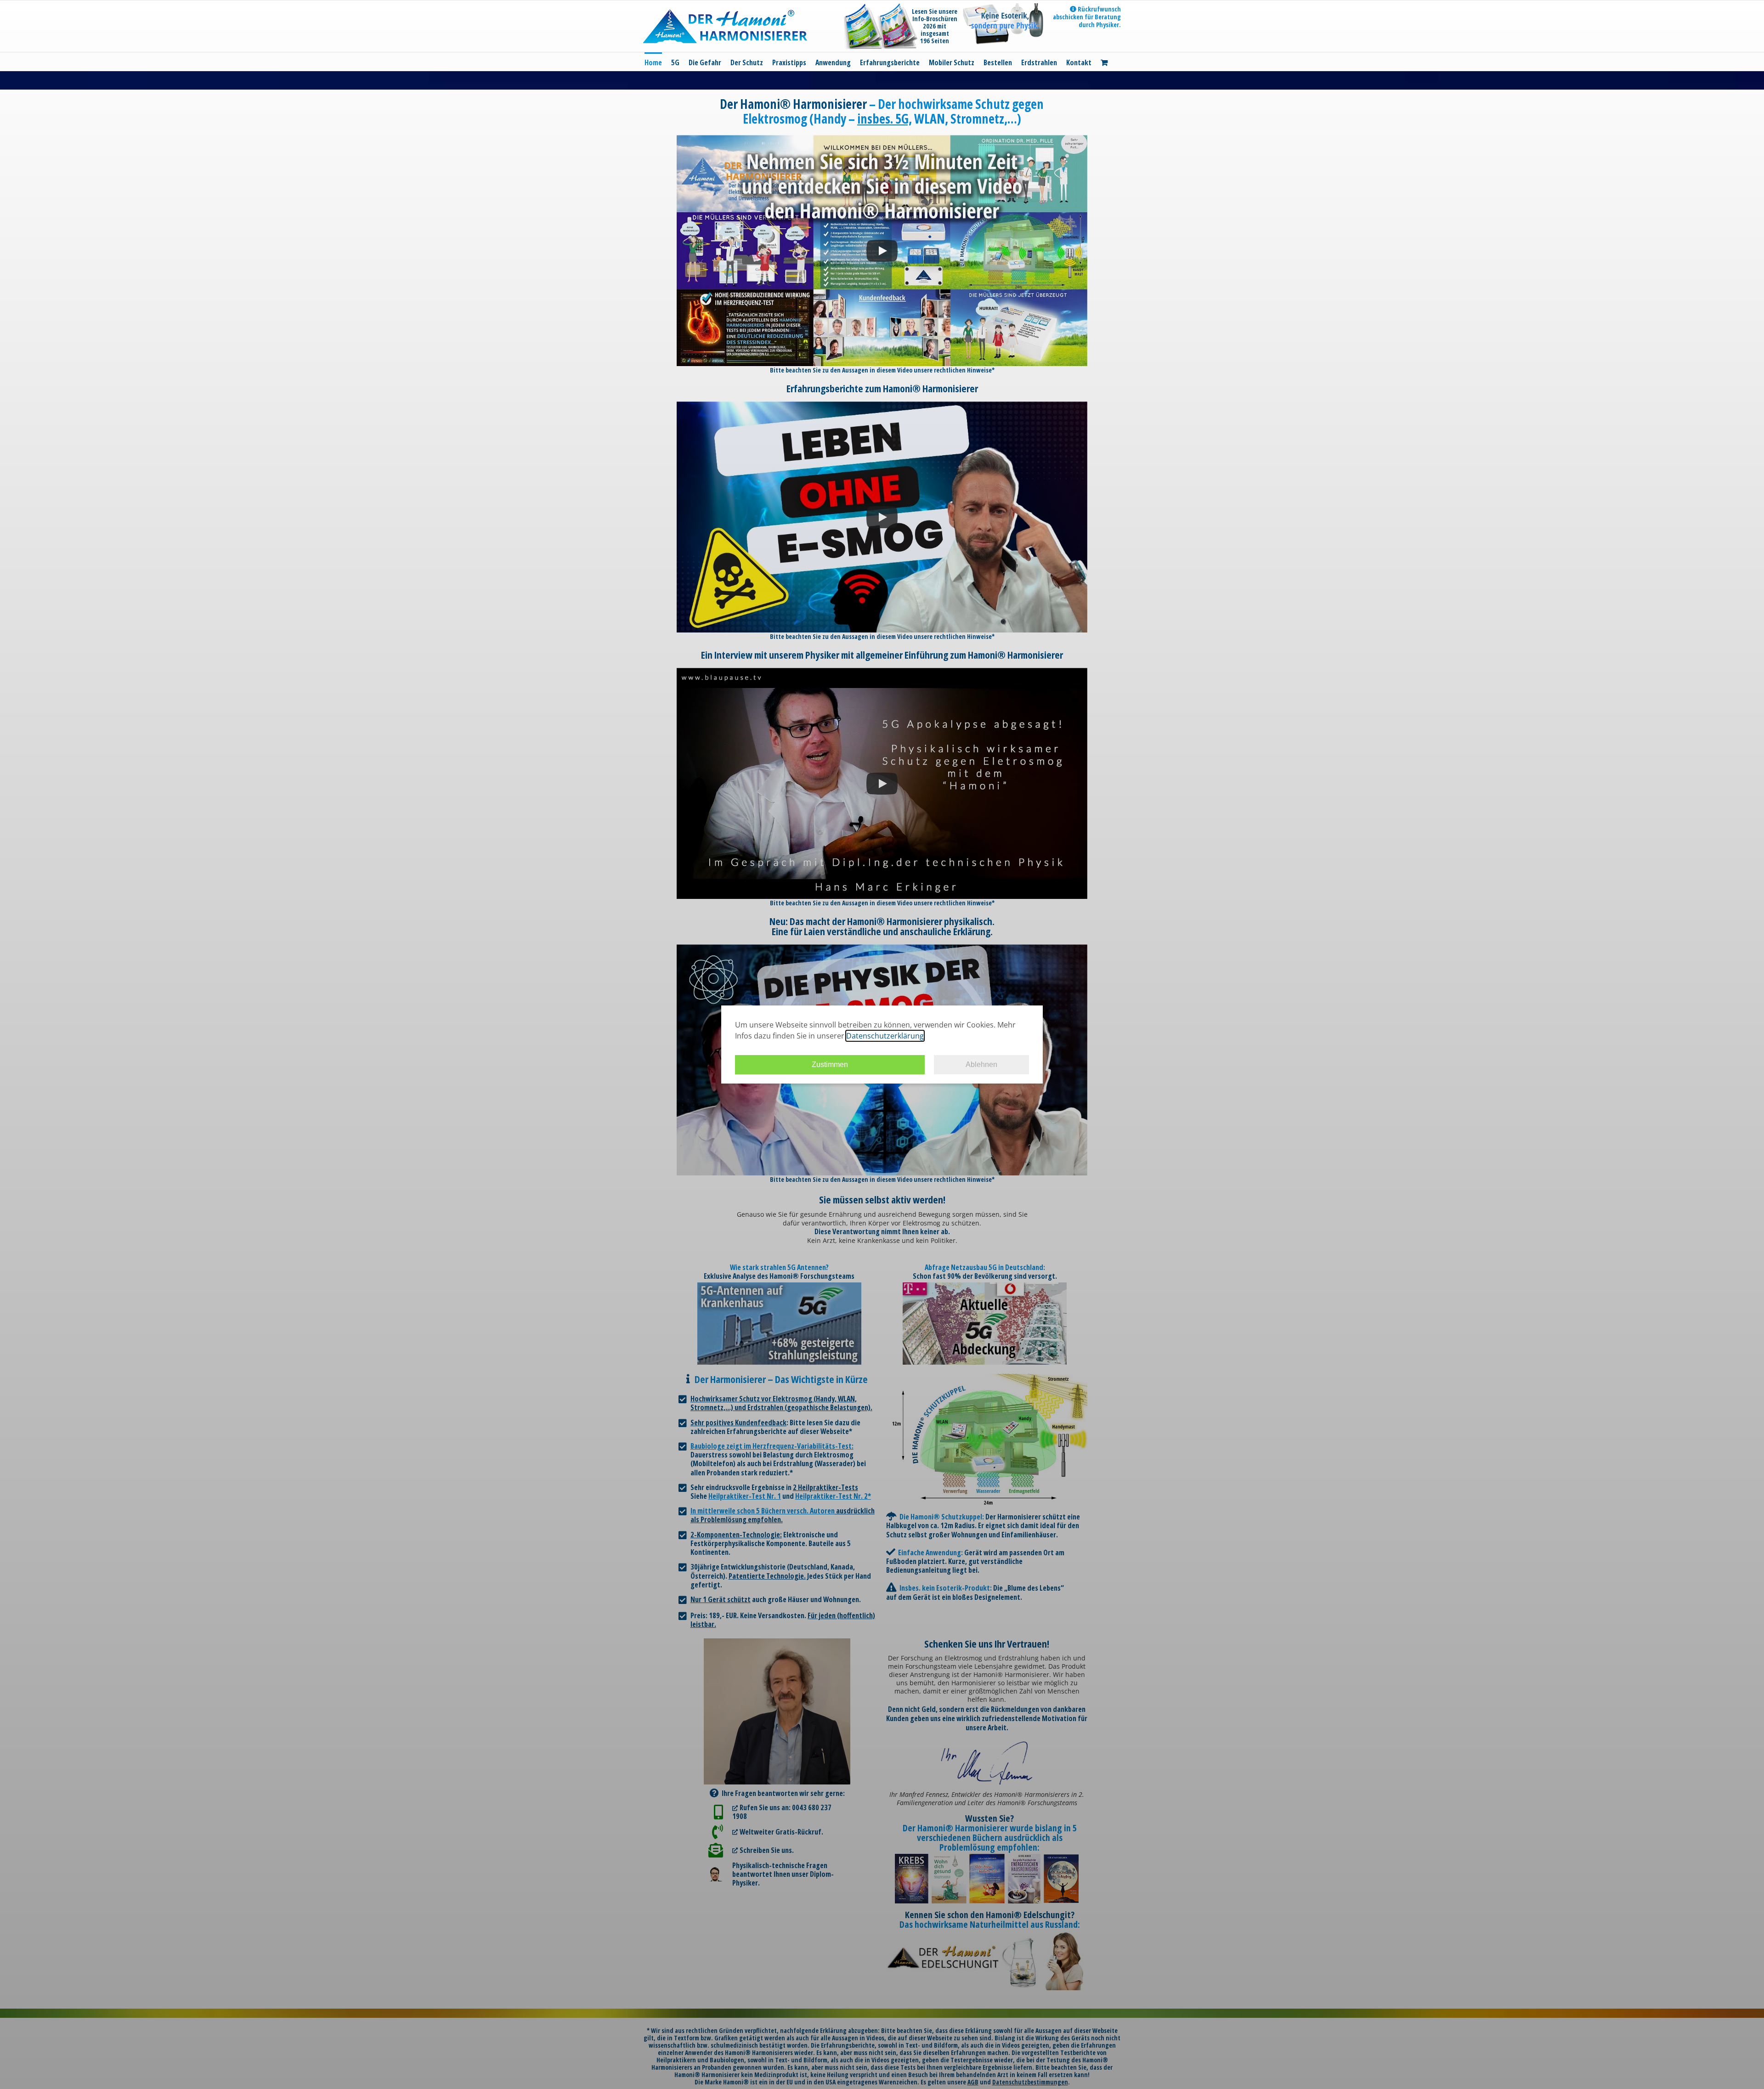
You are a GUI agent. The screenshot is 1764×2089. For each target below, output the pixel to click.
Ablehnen (981, 1064)
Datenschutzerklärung (885, 1036)
